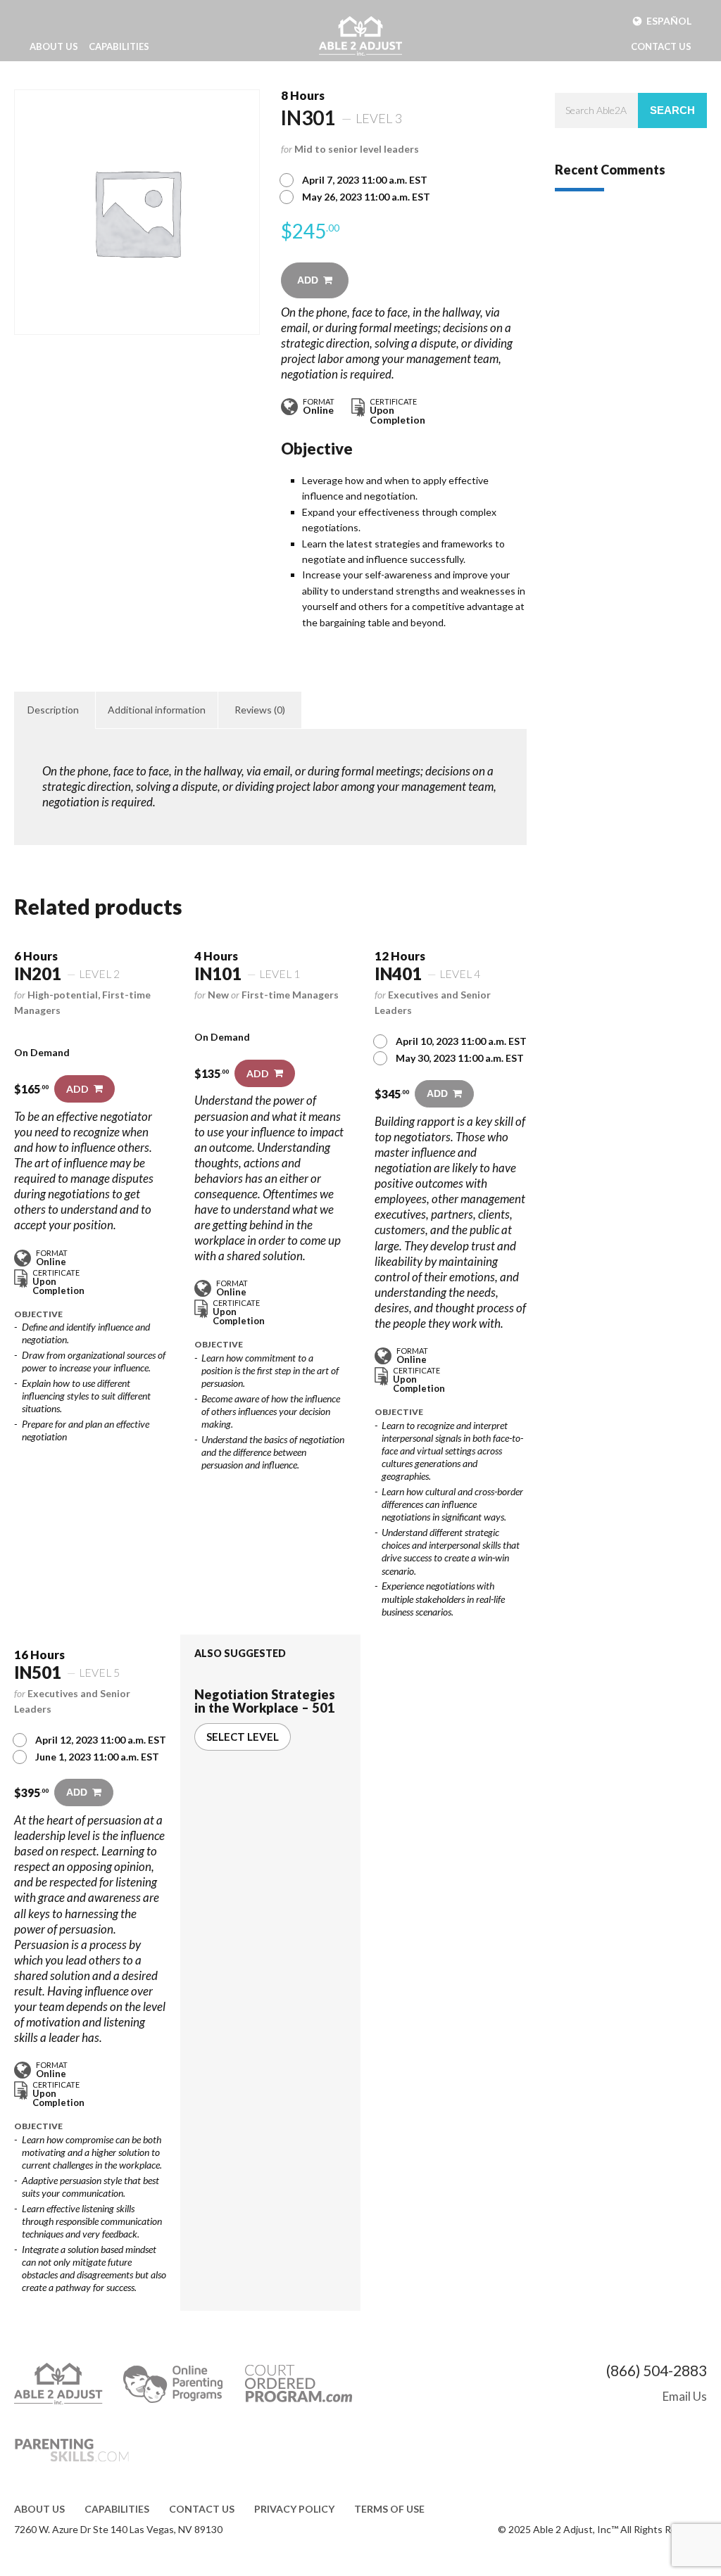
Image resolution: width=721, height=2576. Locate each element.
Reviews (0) (260, 710)
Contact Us (661, 46)
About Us (54, 46)
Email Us (685, 2396)
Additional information (157, 710)
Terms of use (389, 2509)
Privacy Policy (294, 2509)
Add (308, 280)
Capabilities (119, 46)
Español (669, 21)
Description (53, 710)
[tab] (53, 710)
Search (672, 110)
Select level (243, 1737)
